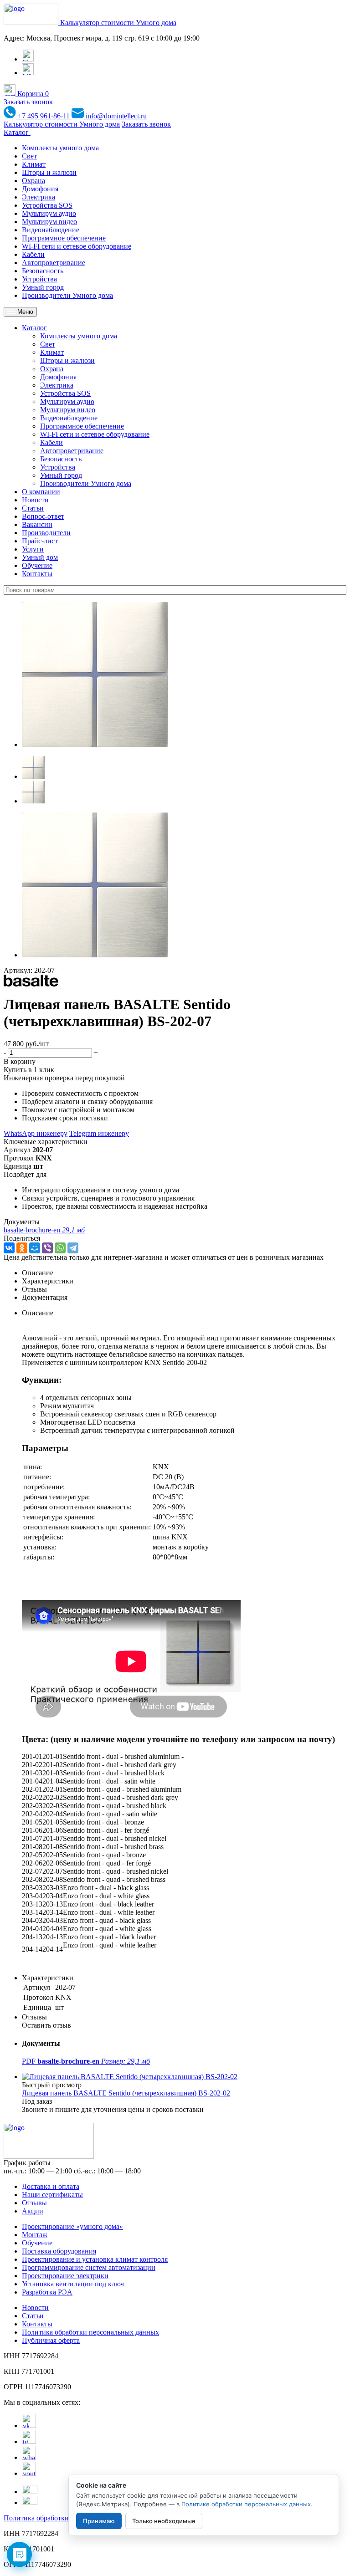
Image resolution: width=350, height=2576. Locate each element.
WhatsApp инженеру (36, 1133)
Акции (33, 2211)
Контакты (37, 574)
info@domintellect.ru (115, 116)
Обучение (37, 565)
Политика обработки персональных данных (90, 2332)
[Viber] (47, 1248)
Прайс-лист (40, 541)
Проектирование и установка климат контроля (95, 2259)
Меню (24, 312)
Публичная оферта (51, 2340)
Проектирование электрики (65, 2276)
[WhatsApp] (60, 1248)
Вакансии (37, 524)
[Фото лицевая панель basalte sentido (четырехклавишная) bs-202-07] (95, 744)
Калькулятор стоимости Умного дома (118, 23)
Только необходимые (164, 2521)
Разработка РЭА (47, 2292)
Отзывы (34, 2203)
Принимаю (99, 2521)
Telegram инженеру (99, 1133)
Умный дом (40, 557)
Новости (35, 500)
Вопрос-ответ (43, 516)
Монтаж (35, 2235)
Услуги (33, 549)
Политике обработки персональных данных (246, 2504)
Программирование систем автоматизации (89, 2267)
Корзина (32, 94)
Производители (46, 533)
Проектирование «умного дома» (72, 2226)
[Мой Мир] (35, 1248)
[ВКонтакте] (9, 1248)
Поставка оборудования (59, 2251)
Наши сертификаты (52, 2195)
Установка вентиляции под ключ (73, 2284)
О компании (41, 492)
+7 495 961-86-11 (44, 116)
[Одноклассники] (22, 1248)
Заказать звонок (28, 102)
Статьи (33, 508)
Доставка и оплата (51, 2186)
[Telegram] (73, 1248)
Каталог (17, 132)
